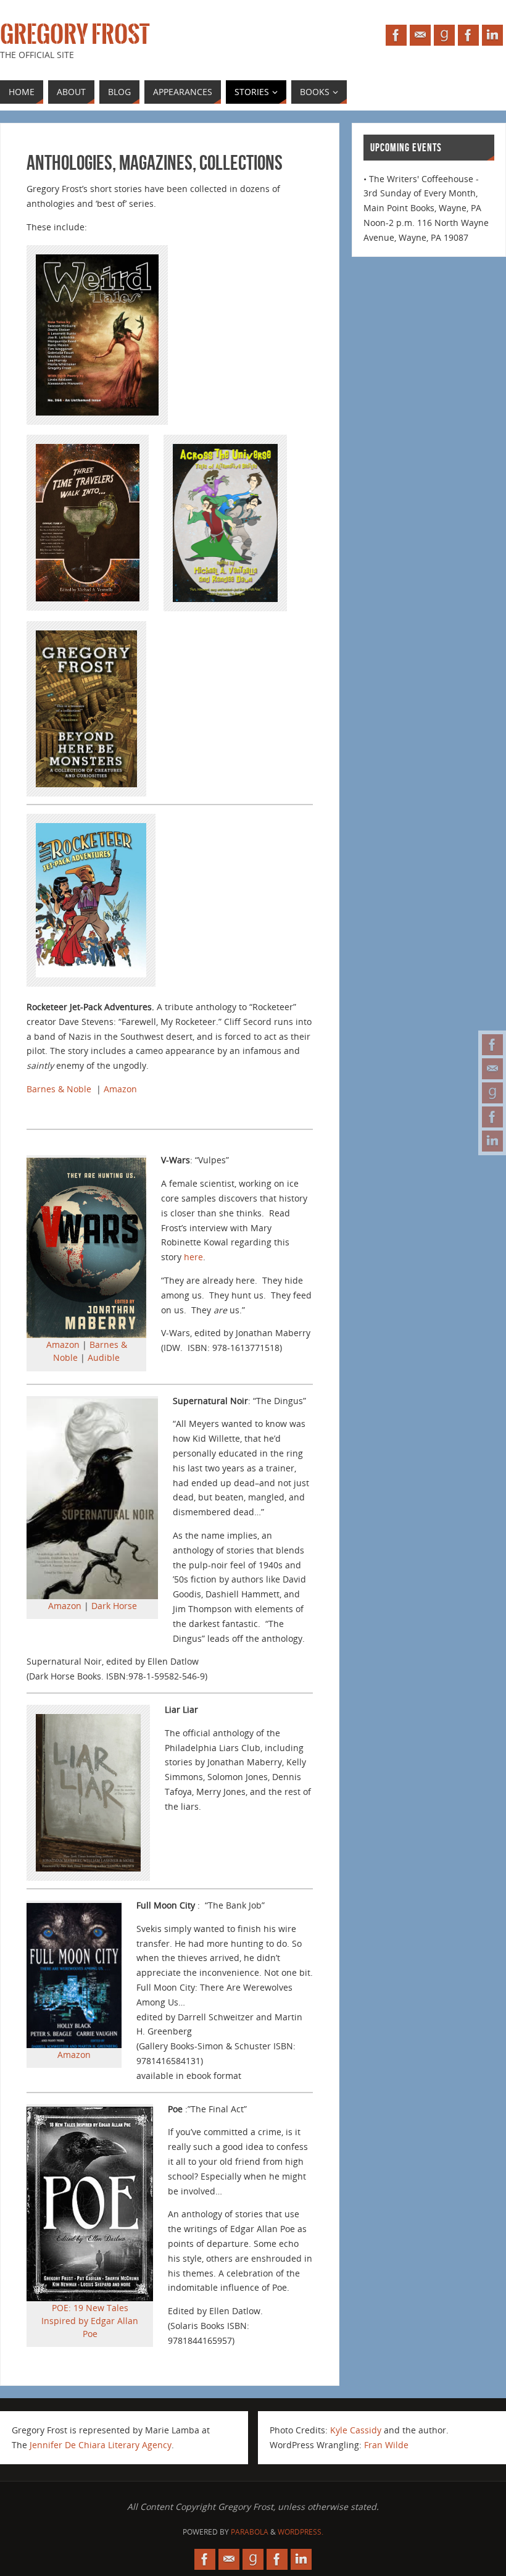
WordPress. (301, 2532)
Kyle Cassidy (356, 2430)
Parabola (250, 2532)
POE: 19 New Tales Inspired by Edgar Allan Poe (90, 2321)
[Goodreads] (492, 1093)
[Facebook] (492, 1045)
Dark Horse (114, 1606)
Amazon (120, 1089)
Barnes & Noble (59, 1089)
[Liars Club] (492, 1117)
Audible (104, 1357)
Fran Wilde (386, 2445)
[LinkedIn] (492, 1141)
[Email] (492, 1069)
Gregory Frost (75, 35)
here (193, 1257)
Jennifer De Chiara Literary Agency (101, 2445)
